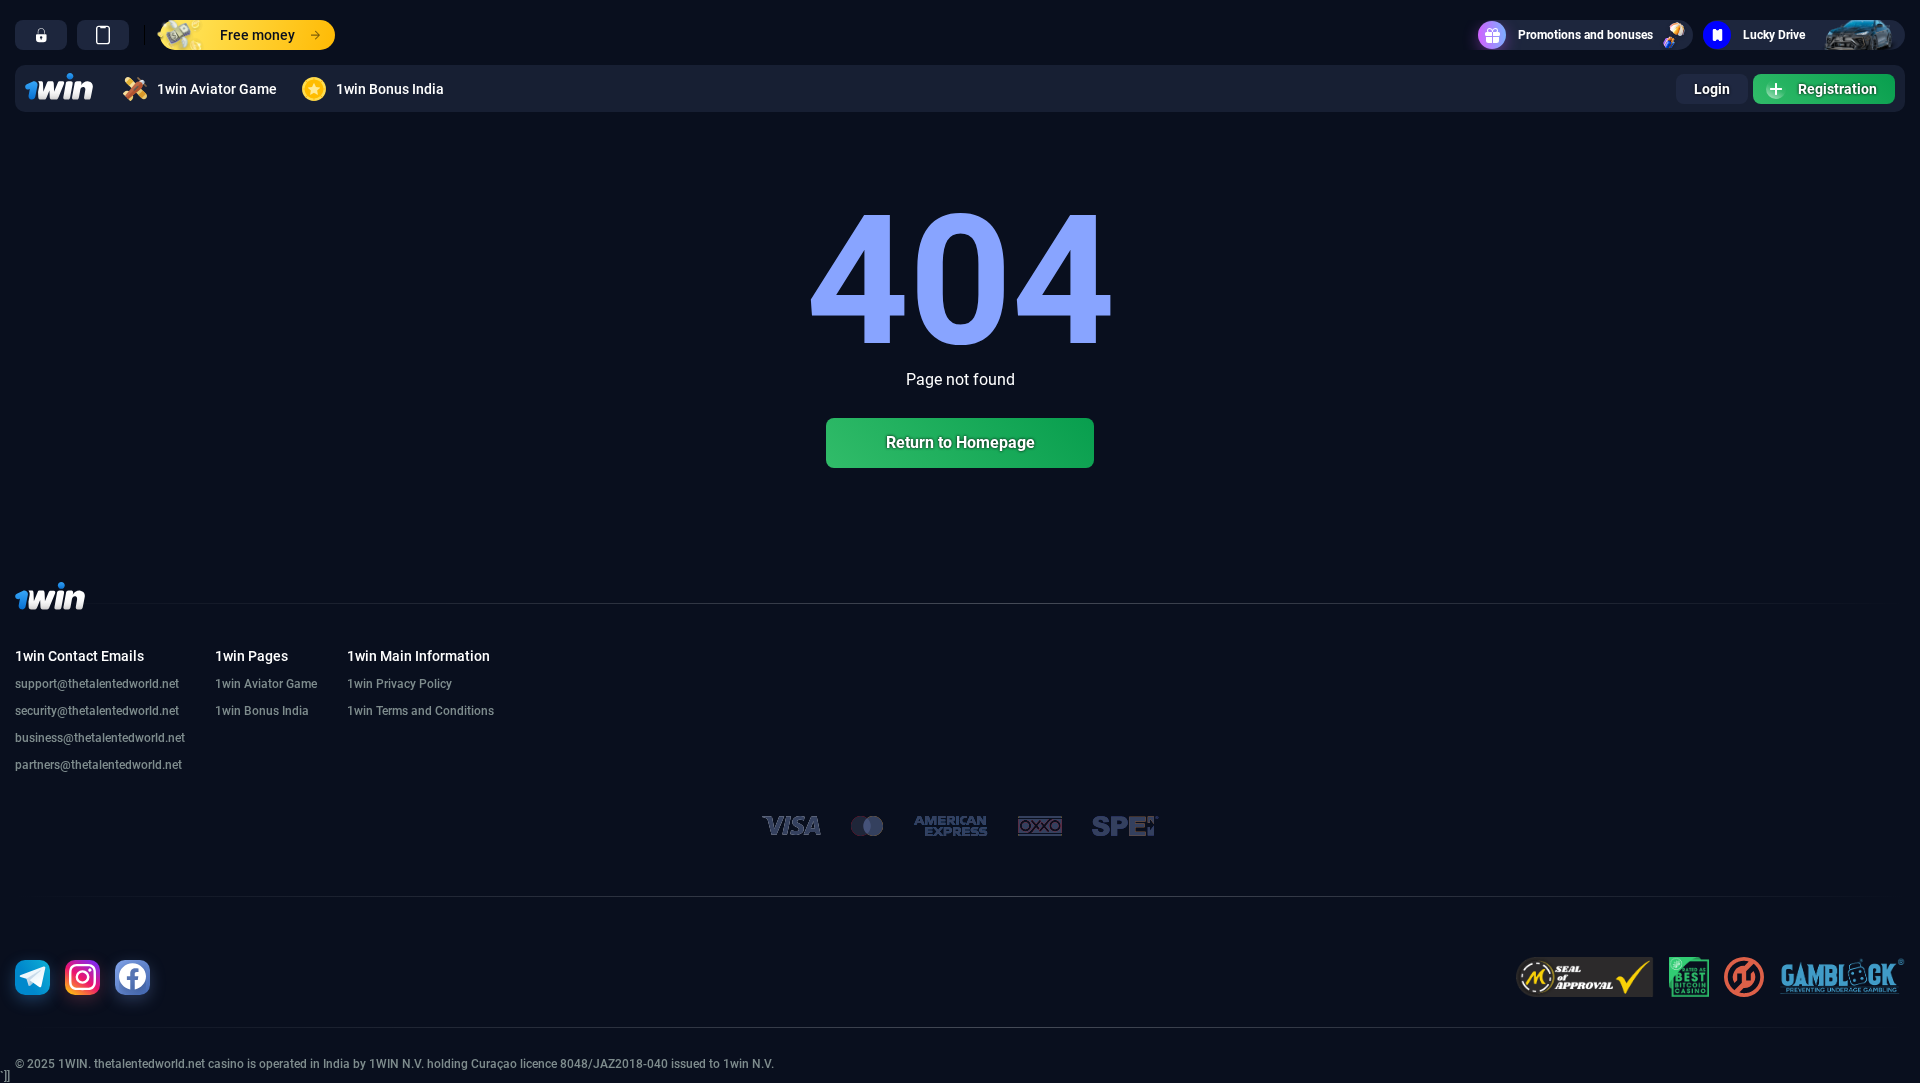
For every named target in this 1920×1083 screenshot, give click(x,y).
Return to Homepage (960, 442)
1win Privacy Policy (399, 684)
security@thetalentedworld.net (97, 711)
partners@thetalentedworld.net (98, 765)
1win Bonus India (390, 89)
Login (1712, 89)
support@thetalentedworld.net (97, 684)
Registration (1837, 89)
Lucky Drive (1774, 35)
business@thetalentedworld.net (100, 738)
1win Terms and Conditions (420, 711)
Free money (257, 35)
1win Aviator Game (217, 89)
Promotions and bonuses (1585, 35)
